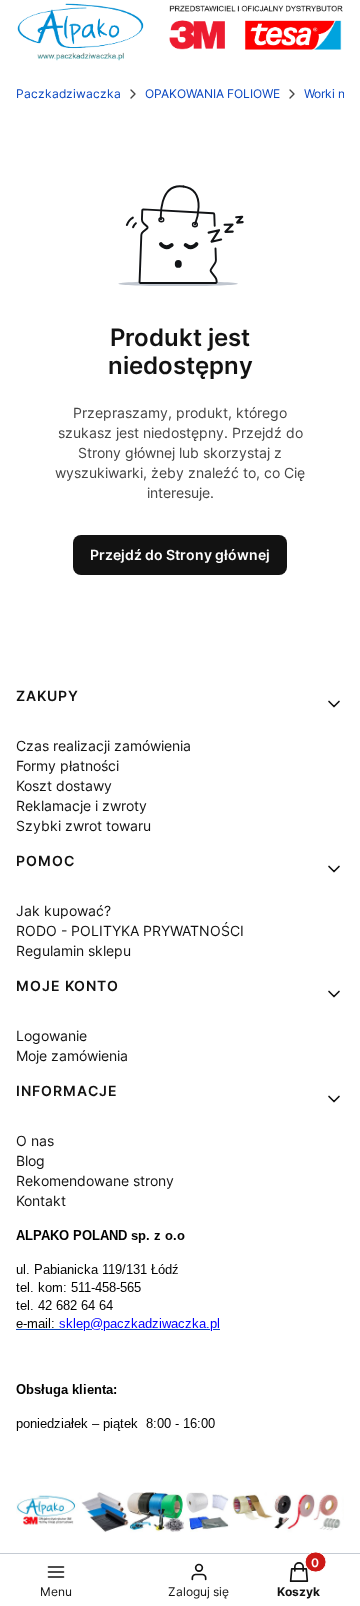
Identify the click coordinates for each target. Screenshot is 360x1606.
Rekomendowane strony (95, 1180)
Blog (30, 1160)
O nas (35, 1140)
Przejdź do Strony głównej (180, 554)
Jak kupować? (63, 910)
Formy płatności (67, 765)
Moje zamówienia (72, 1055)
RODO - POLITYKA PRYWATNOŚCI (130, 930)
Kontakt (41, 1200)
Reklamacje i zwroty (81, 805)
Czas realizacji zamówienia (103, 745)
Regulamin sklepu (73, 950)
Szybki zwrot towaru (83, 825)
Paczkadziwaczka (68, 93)
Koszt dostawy (64, 785)
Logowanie (51, 1035)
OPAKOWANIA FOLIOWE (212, 93)
